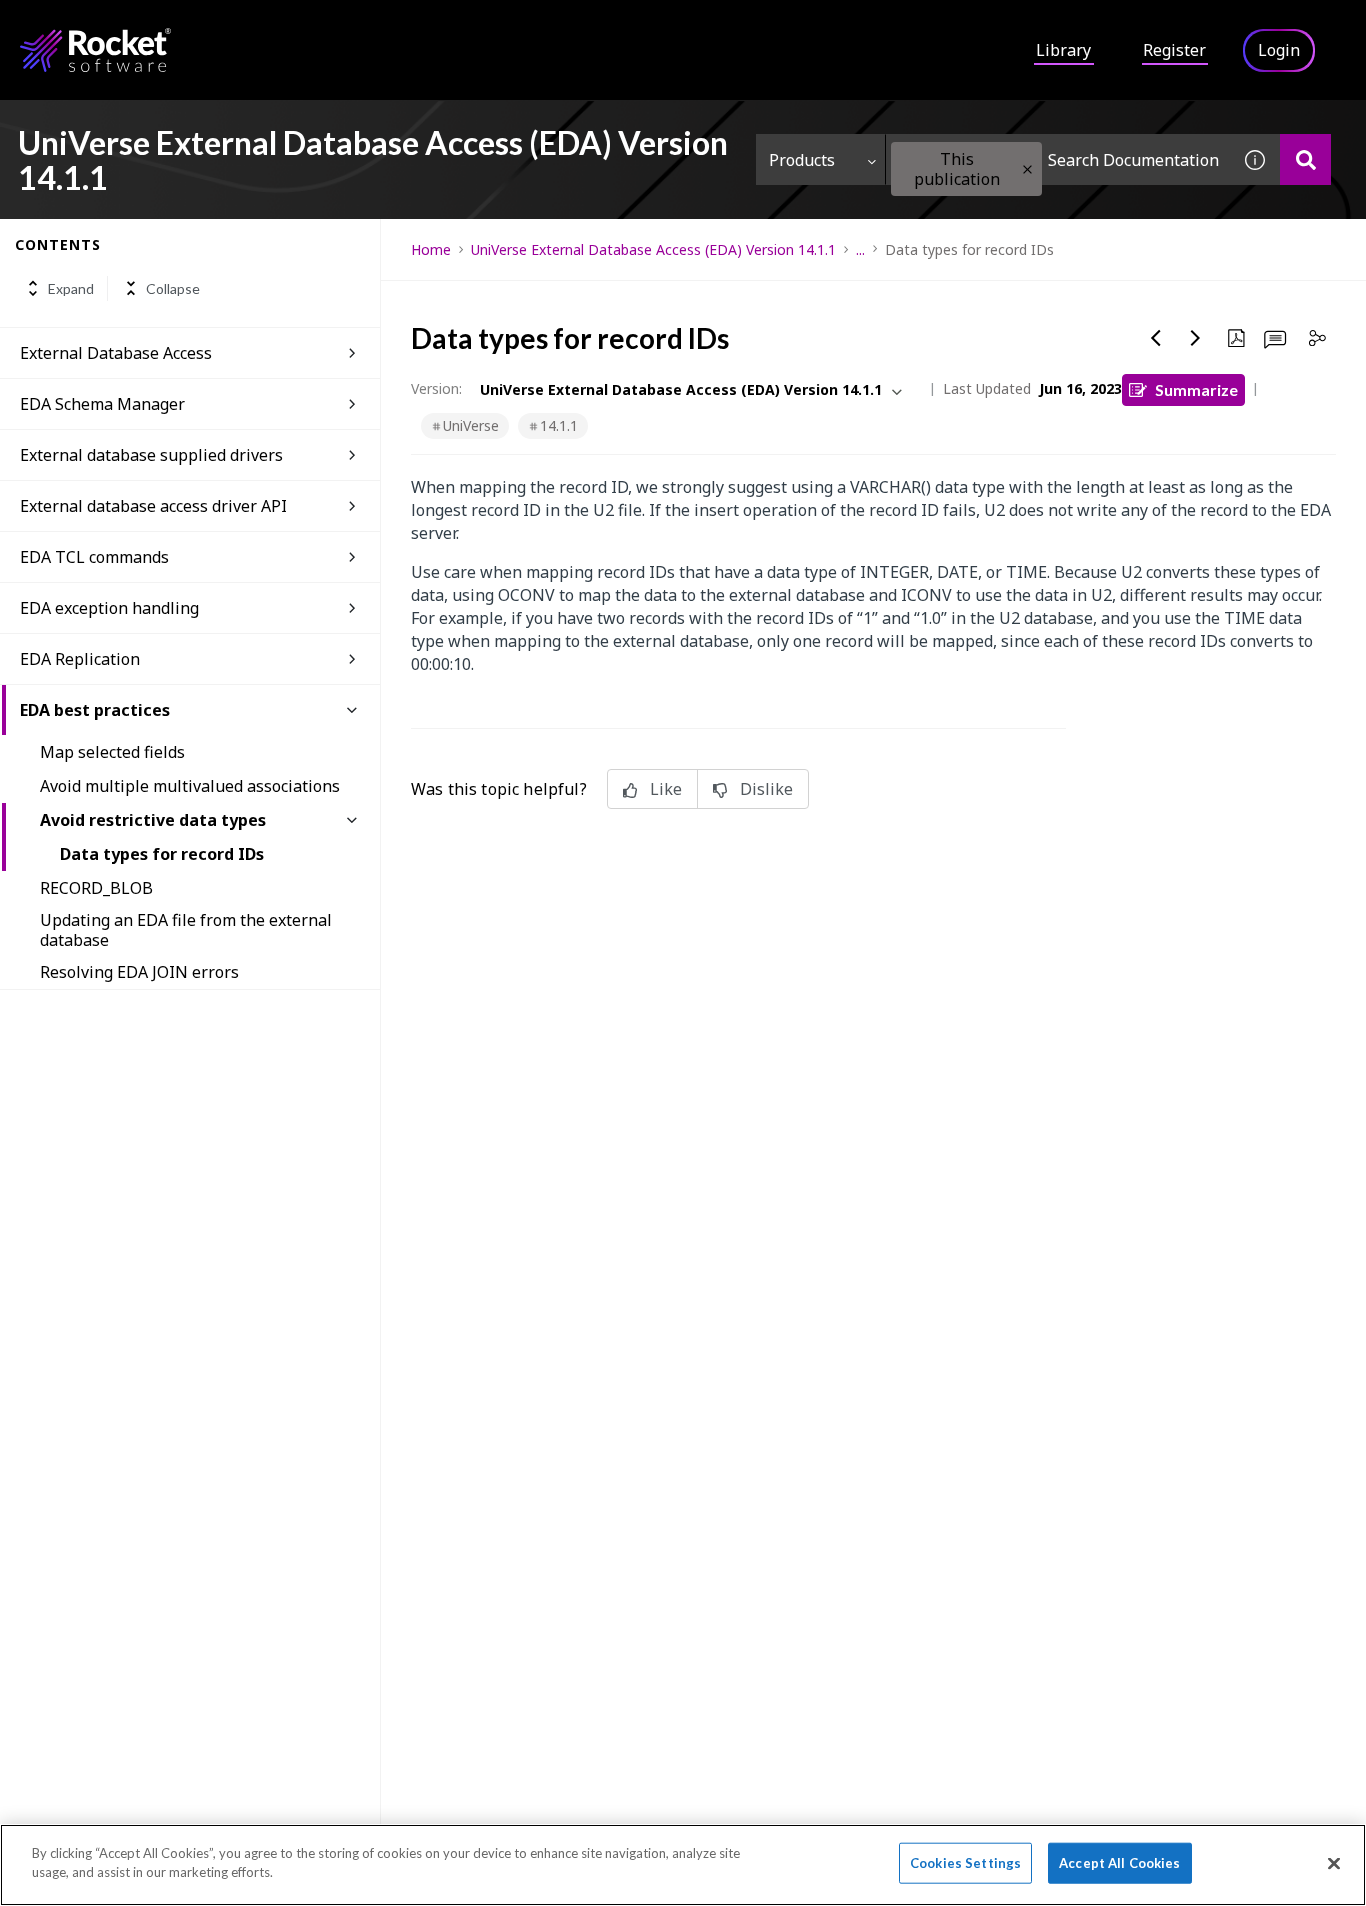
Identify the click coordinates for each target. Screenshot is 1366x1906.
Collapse (173, 288)
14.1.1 (559, 425)
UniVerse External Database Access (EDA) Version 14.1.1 (653, 249)
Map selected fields (112, 752)
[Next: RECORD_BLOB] (1196, 338)
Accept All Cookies (1119, 1863)
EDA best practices (95, 710)
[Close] (1334, 1863)
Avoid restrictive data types (153, 820)
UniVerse (471, 425)
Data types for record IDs (162, 854)
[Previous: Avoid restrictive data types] (1156, 338)
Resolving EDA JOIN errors (139, 972)
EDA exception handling (109, 608)
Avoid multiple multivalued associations (190, 786)
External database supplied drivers (151, 455)
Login (1279, 50)
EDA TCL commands (94, 557)
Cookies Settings (965, 1863)
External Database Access (116, 353)
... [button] (860, 249)
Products (802, 160)
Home (431, 249)
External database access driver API (153, 506)
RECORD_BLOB (96, 888)
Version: (436, 388)
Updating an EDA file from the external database (186, 930)
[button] (1027, 169)
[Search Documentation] (1305, 159)
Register (1174, 50)
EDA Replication (80, 659)
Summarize (1196, 389)
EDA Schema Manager (102, 404)
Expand (71, 288)
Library (1063, 50)
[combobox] (1058, 159)
